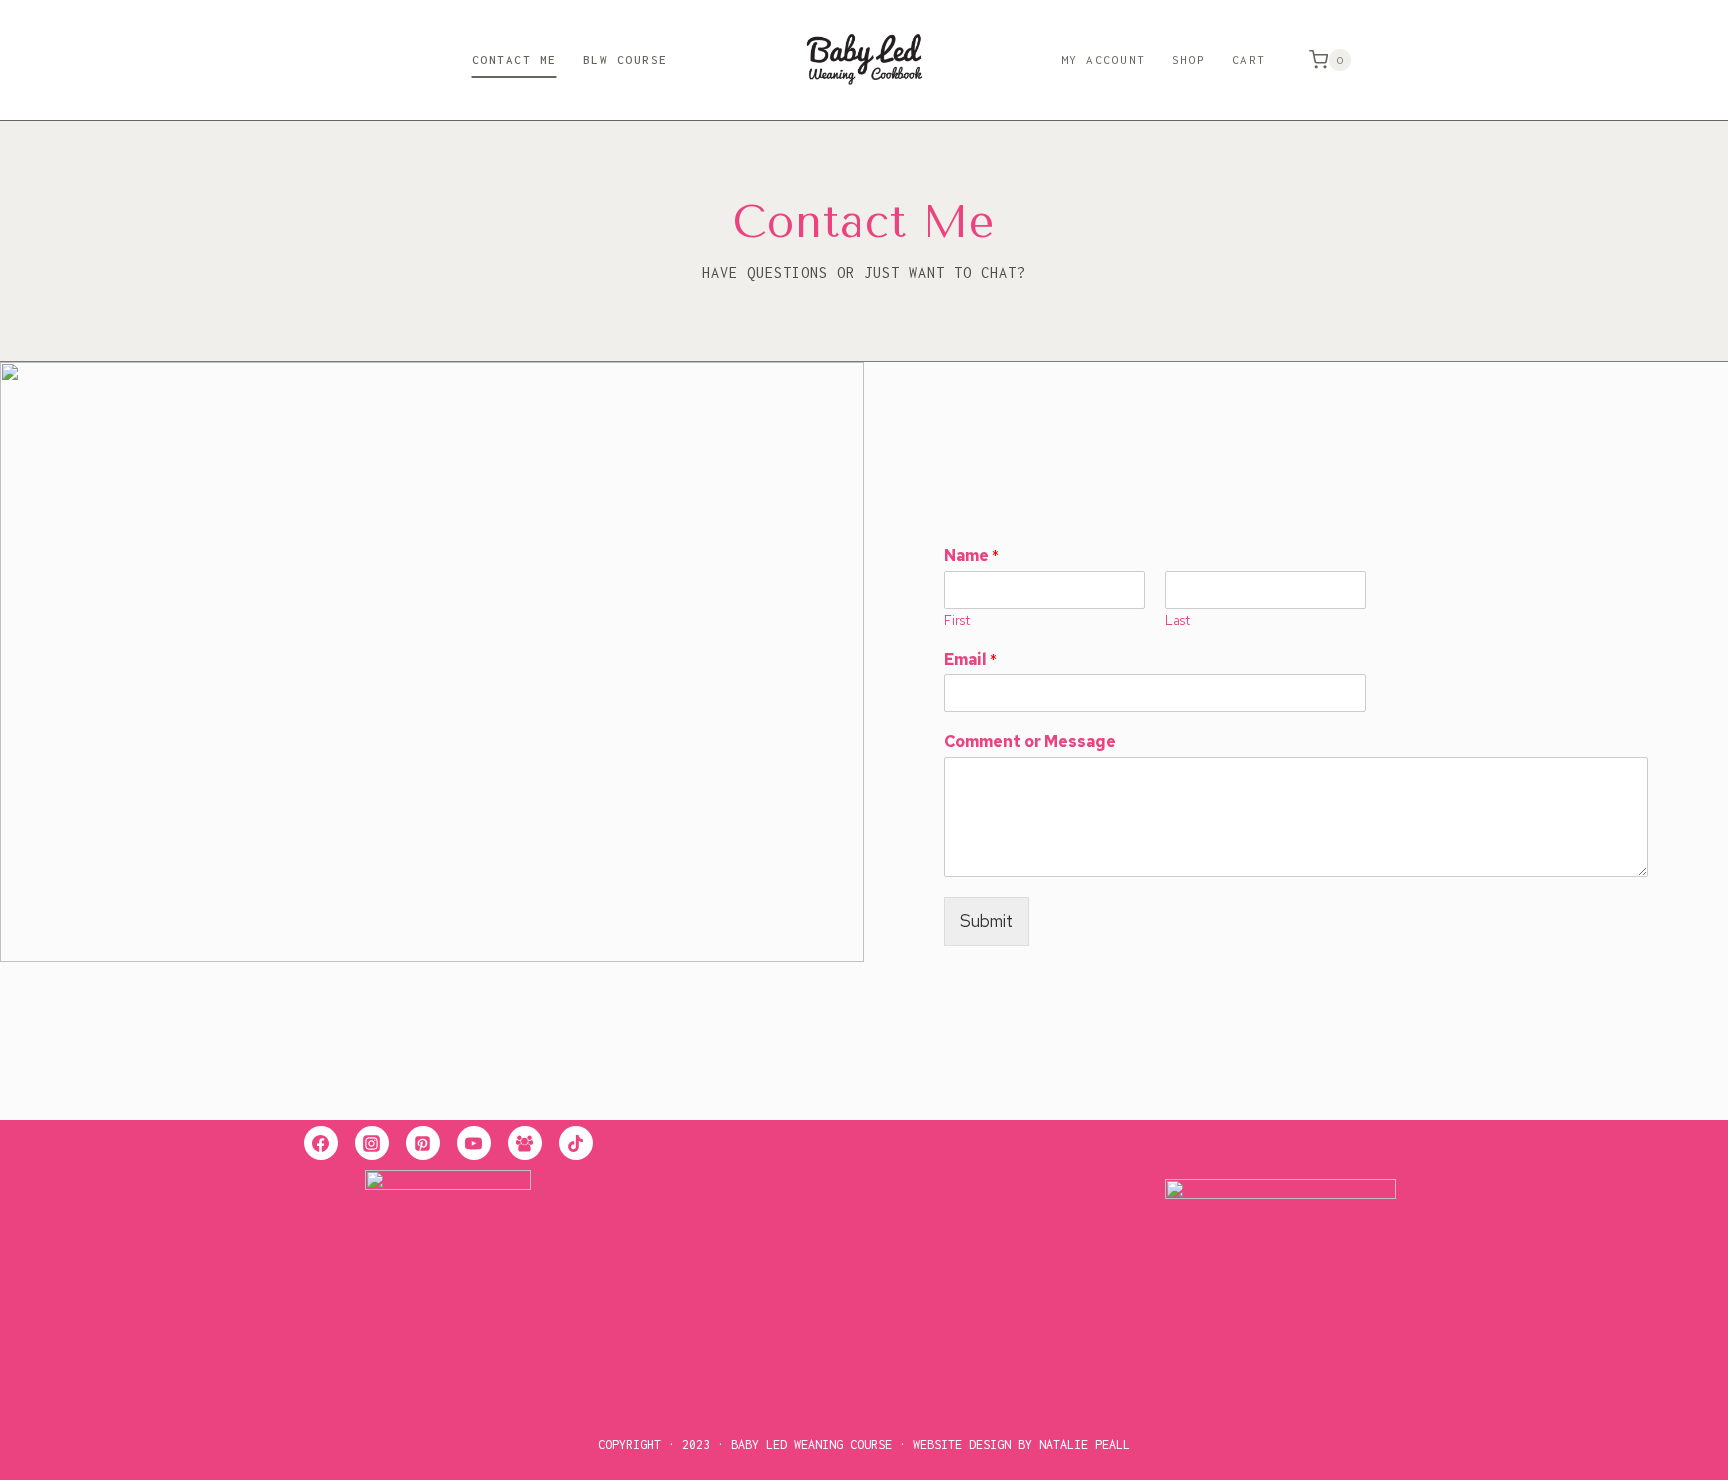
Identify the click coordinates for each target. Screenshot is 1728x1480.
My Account (1103, 59)
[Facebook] (321, 1143)
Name (971, 556)
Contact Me (514, 59)
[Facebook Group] (525, 1143)
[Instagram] (372, 1143)
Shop (1189, 59)
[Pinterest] (423, 1143)
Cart (1249, 59)
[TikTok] (576, 1143)
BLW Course (625, 59)
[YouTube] (474, 1143)
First (957, 621)
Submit (986, 921)
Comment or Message (1030, 742)
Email (970, 660)
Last (1177, 621)
